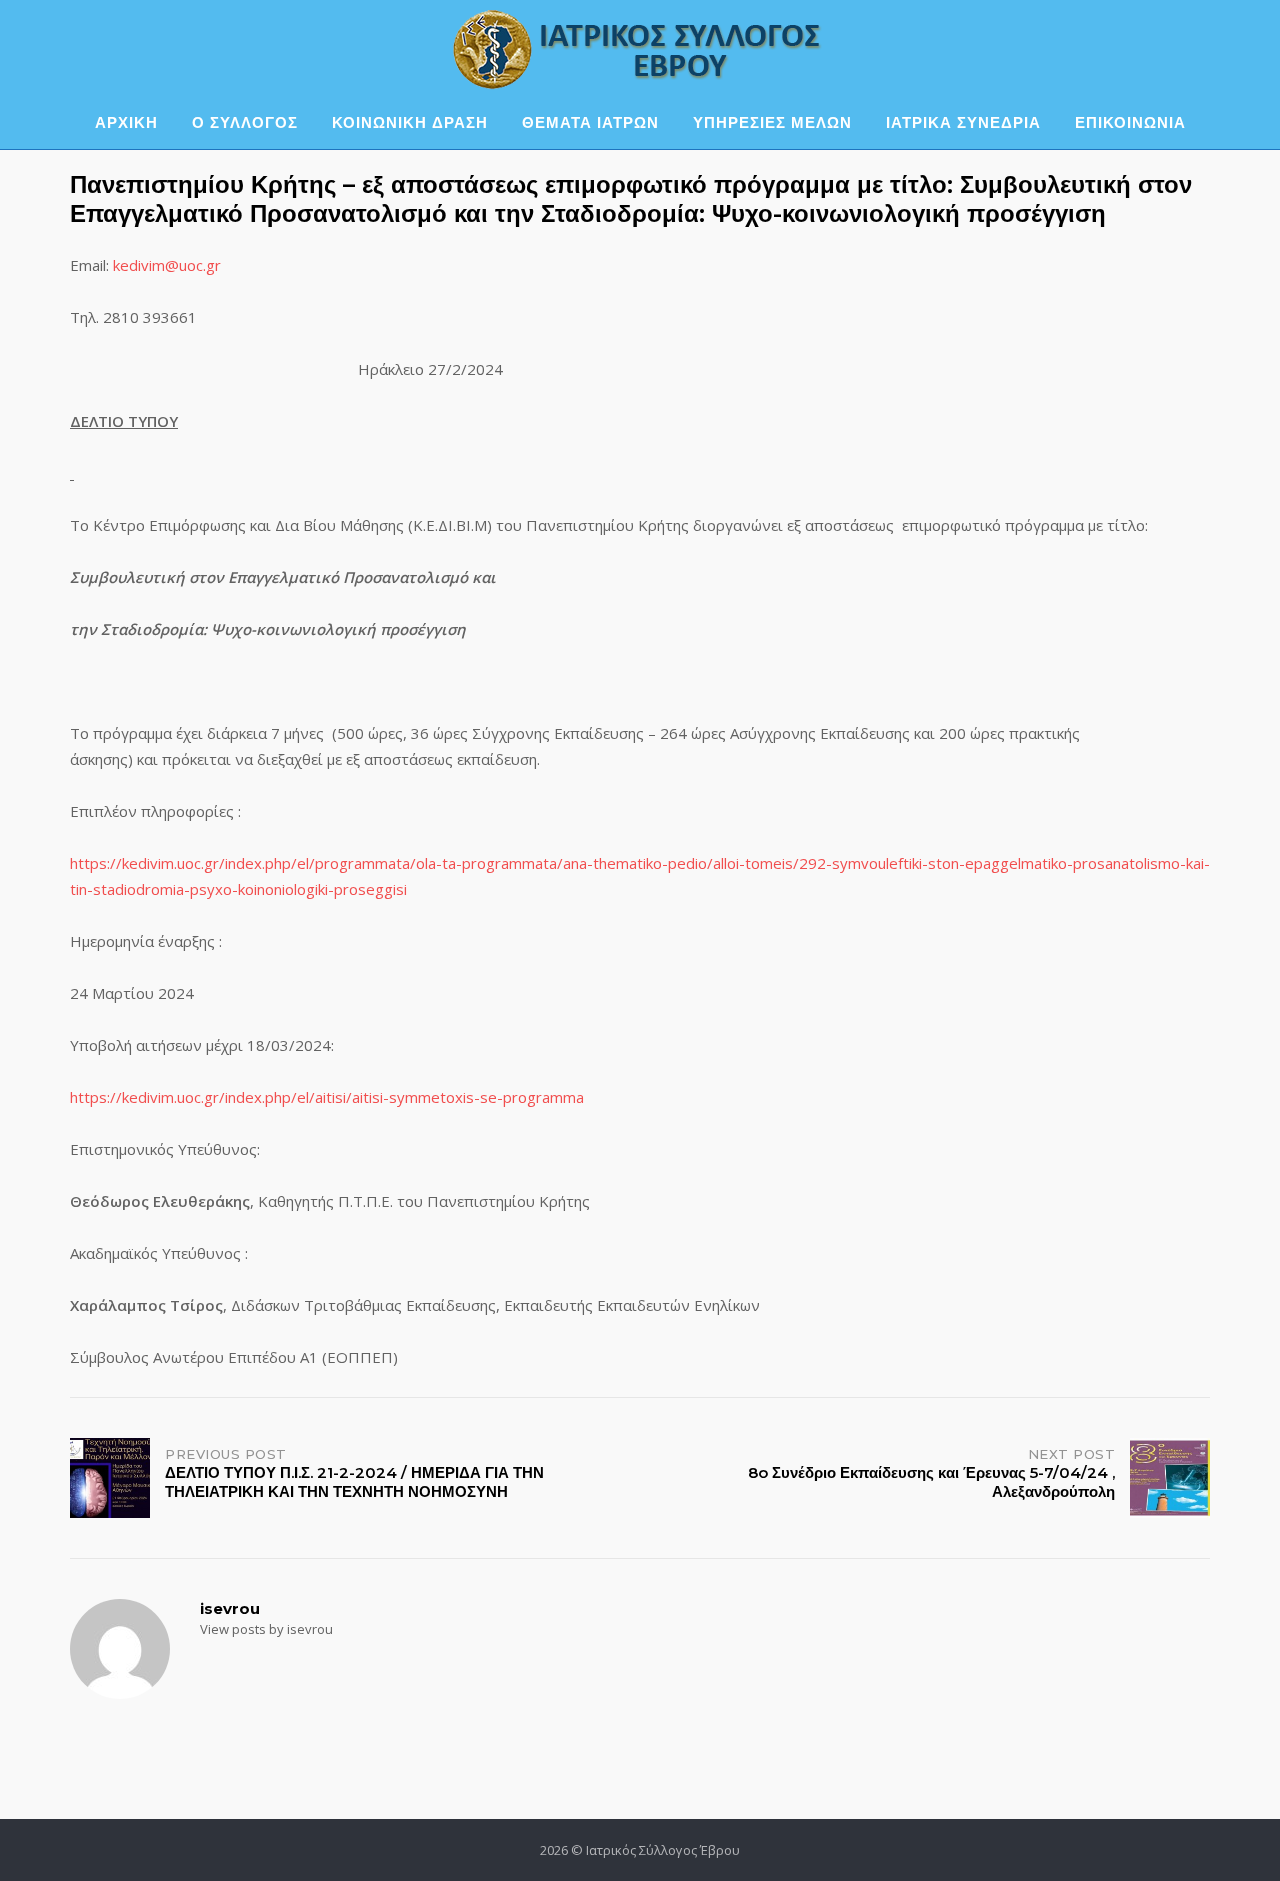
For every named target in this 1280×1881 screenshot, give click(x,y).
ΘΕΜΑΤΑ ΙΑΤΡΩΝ (590, 122)
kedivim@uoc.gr (167, 265)
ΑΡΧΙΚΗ (126, 122)
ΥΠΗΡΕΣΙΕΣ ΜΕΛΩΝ (772, 122)
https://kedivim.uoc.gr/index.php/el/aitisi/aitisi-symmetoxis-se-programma (327, 1097)
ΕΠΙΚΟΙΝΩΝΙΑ (1130, 122)
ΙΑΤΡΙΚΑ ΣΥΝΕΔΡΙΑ (963, 122)
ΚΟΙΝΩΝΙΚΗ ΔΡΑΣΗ (410, 122)
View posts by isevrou (266, 1629)
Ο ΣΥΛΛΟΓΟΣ (245, 122)
